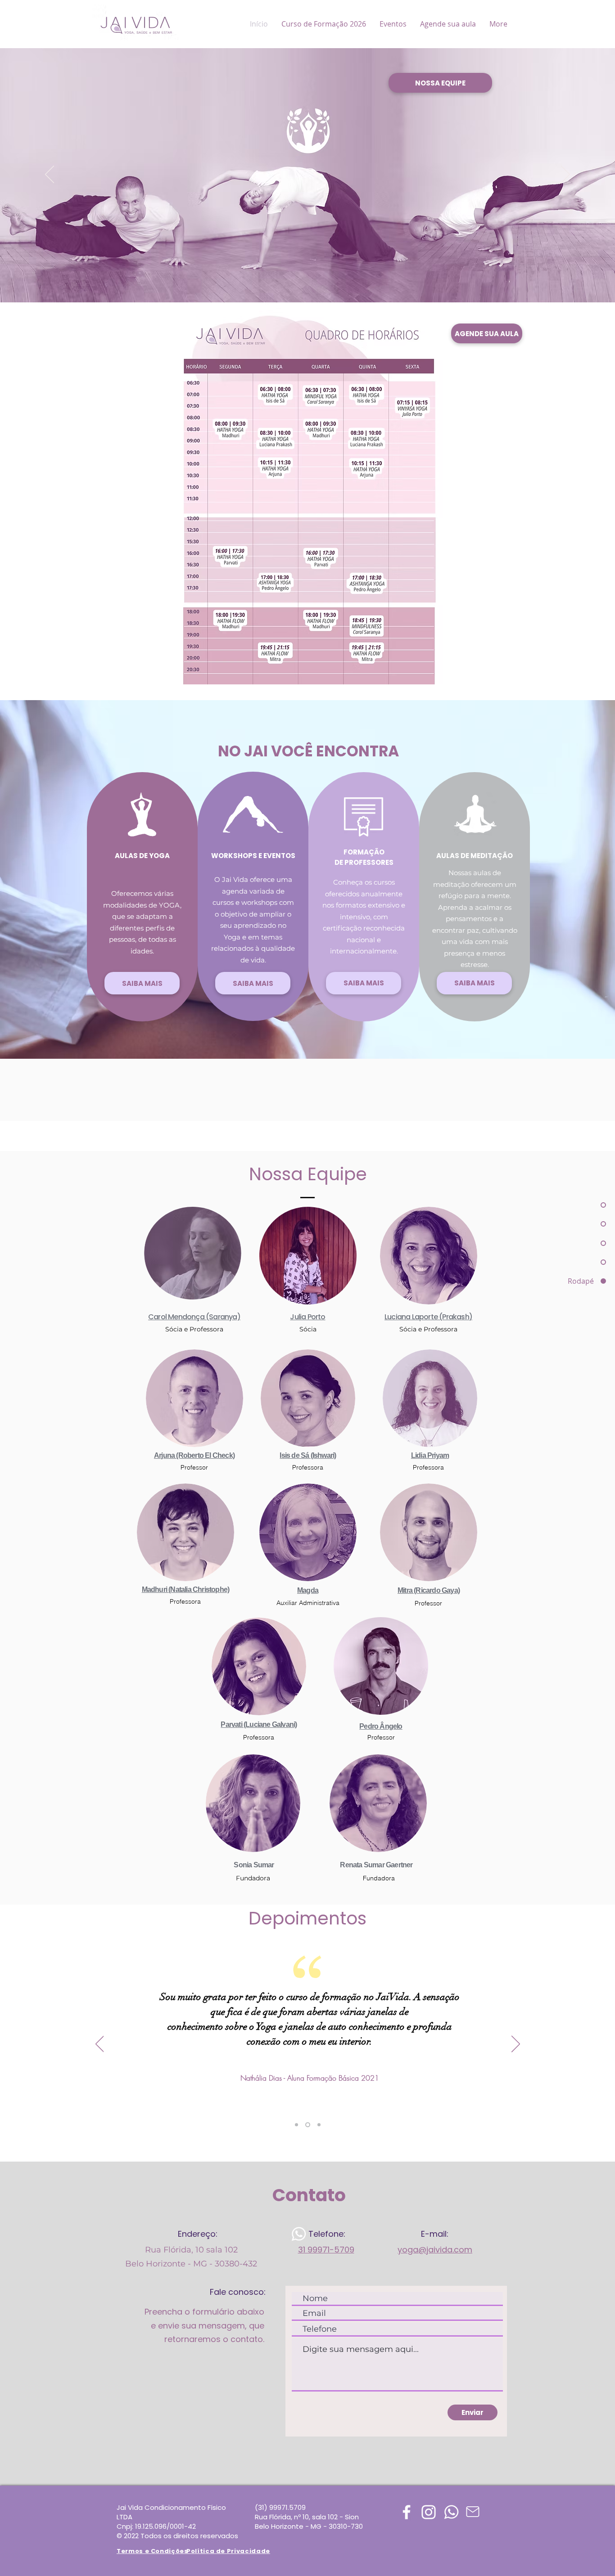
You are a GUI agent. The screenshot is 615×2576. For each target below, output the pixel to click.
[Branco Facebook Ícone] (407, 2512)
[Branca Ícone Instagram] (429, 2512)
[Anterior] (50, 175)
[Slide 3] (318, 2125)
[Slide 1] (296, 2125)
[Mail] (473, 2512)
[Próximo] (565, 175)
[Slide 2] (307, 2125)
